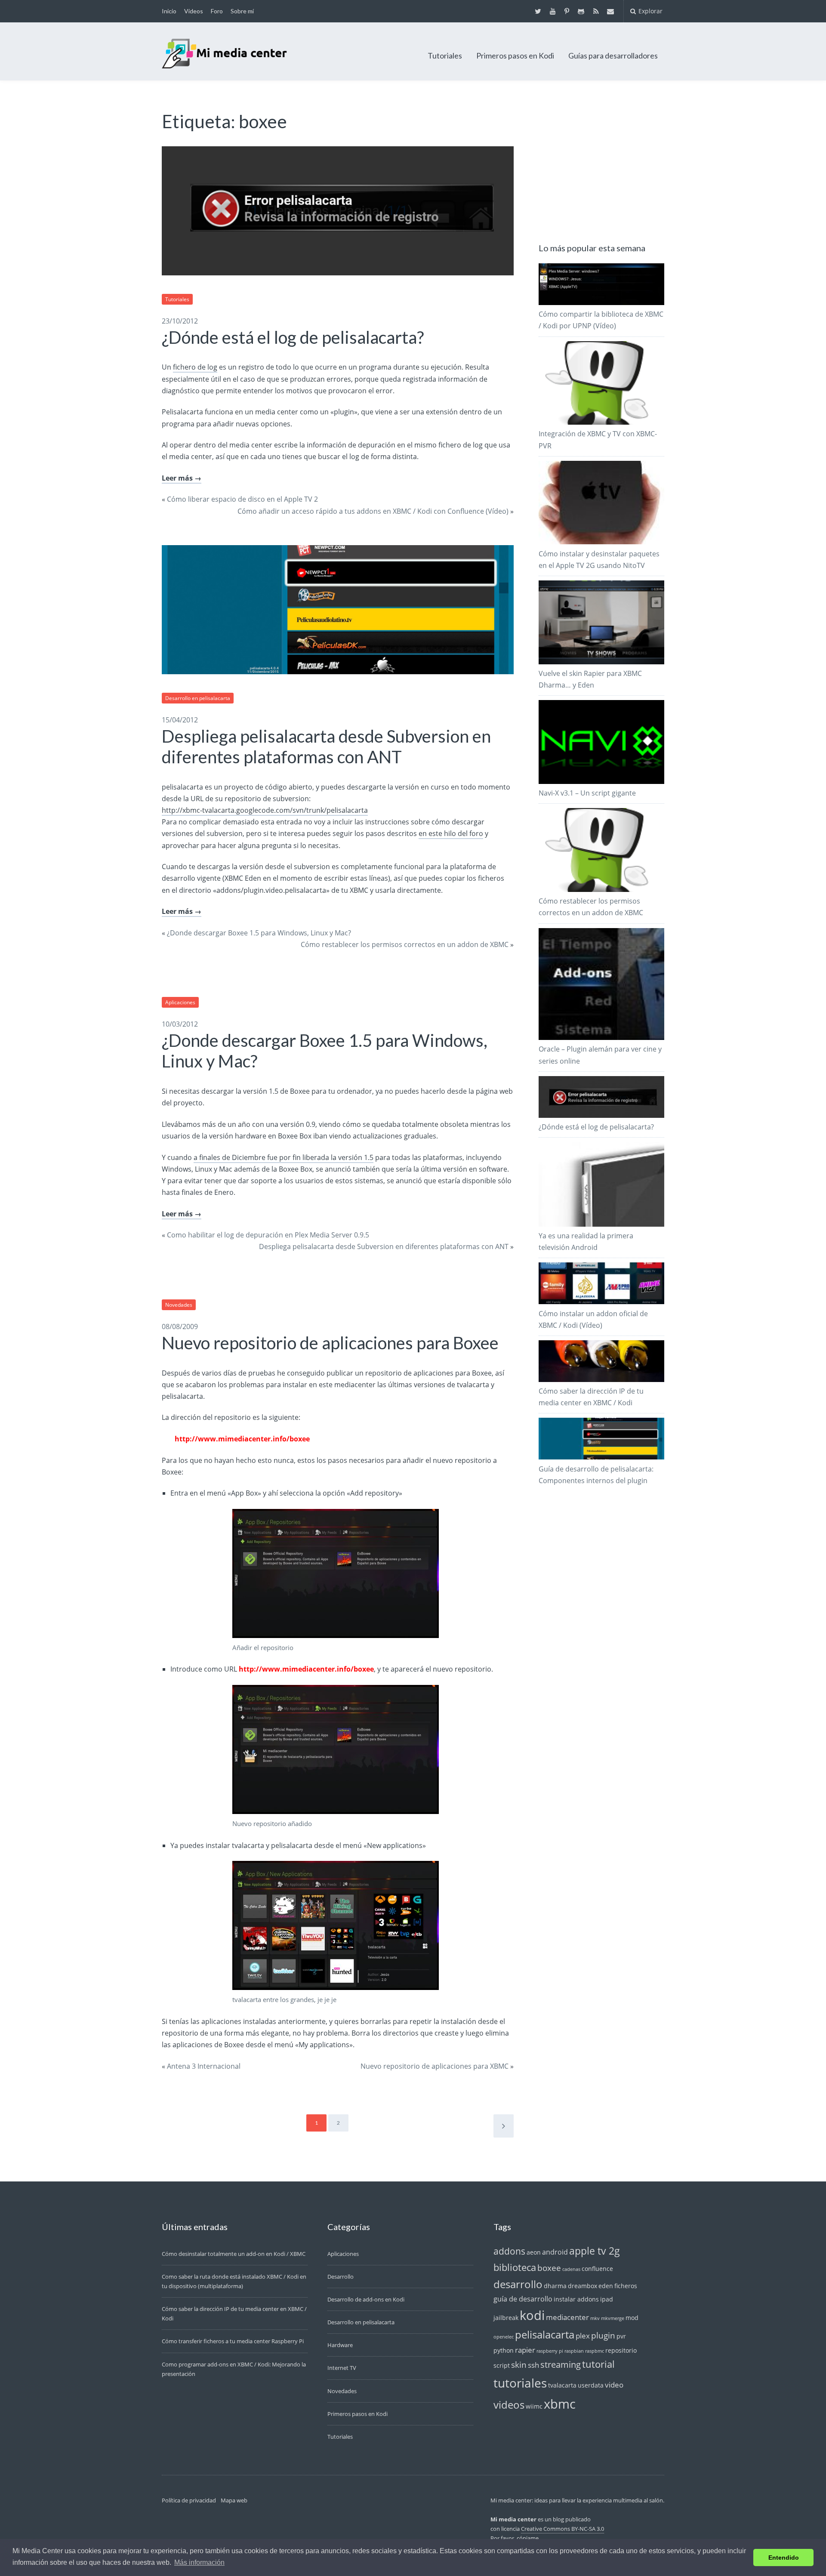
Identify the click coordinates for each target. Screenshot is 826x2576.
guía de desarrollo (523, 2299)
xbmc (560, 2404)
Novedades (179, 1305)
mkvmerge (613, 2318)
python (504, 2350)
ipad (607, 2299)
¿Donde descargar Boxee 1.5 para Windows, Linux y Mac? (259, 933)
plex (583, 2335)
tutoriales (520, 2383)
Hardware (340, 2345)
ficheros (626, 2286)
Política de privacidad (189, 2500)
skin (519, 2365)
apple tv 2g (595, 2251)
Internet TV (342, 2368)
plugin (603, 2335)
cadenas (571, 2269)
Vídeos (194, 11)
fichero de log (195, 367)
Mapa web (234, 2500)
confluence (597, 2269)
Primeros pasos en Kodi (515, 56)
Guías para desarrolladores (613, 56)
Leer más (177, 478)
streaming (561, 2365)
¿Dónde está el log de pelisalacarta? (293, 337)
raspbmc (595, 2351)
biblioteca (515, 2267)
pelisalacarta (545, 2335)
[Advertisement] (603, 164)
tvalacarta (562, 2385)
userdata (591, 2385)
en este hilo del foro (451, 833)
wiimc (534, 2406)
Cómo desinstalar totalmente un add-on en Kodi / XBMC (234, 2254)
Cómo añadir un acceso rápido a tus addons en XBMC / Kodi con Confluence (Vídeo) (373, 511)
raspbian (574, 2351)
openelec (504, 2337)
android (555, 2252)
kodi (532, 2315)
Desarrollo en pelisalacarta (198, 698)
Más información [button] (199, 2562)
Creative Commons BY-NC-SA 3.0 (562, 2529)
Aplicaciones (180, 1002)
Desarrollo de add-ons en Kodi (366, 2299)
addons (509, 2251)
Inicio (169, 11)
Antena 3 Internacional (204, 2066)
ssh (533, 2365)
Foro (217, 11)
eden (606, 2286)
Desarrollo (341, 2277)
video (614, 2385)
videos (509, 2405)
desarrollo (518, 2284)
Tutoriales (445, 56)
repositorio (621, 2350)
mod (632, 2318)
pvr (621, 2336)
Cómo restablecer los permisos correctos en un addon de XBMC (405, 944)
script (502, 2365)
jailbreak (506, 2318)
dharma (555, 2286)
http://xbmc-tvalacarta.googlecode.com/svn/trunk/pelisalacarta (265, 810)
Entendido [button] (784, 2557)
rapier (525, 2350)
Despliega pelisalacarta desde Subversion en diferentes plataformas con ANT (326, 747)
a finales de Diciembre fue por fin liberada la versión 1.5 (284, 1157)
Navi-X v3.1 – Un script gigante (587, 793)
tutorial (598, 2364)
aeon (534, 2252)
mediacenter (567, 2317)
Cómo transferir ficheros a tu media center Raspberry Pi (233, 2341)
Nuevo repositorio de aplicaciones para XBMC (435, 2066)
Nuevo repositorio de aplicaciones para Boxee (330, 1343)
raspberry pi (550, 2351)
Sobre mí (242, 11)
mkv (595, 2318)
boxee (549, 2268)
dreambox (583, 2286)
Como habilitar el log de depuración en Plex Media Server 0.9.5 (268, 1235)
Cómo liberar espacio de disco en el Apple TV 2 (242, 499)
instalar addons (576, 2299)
